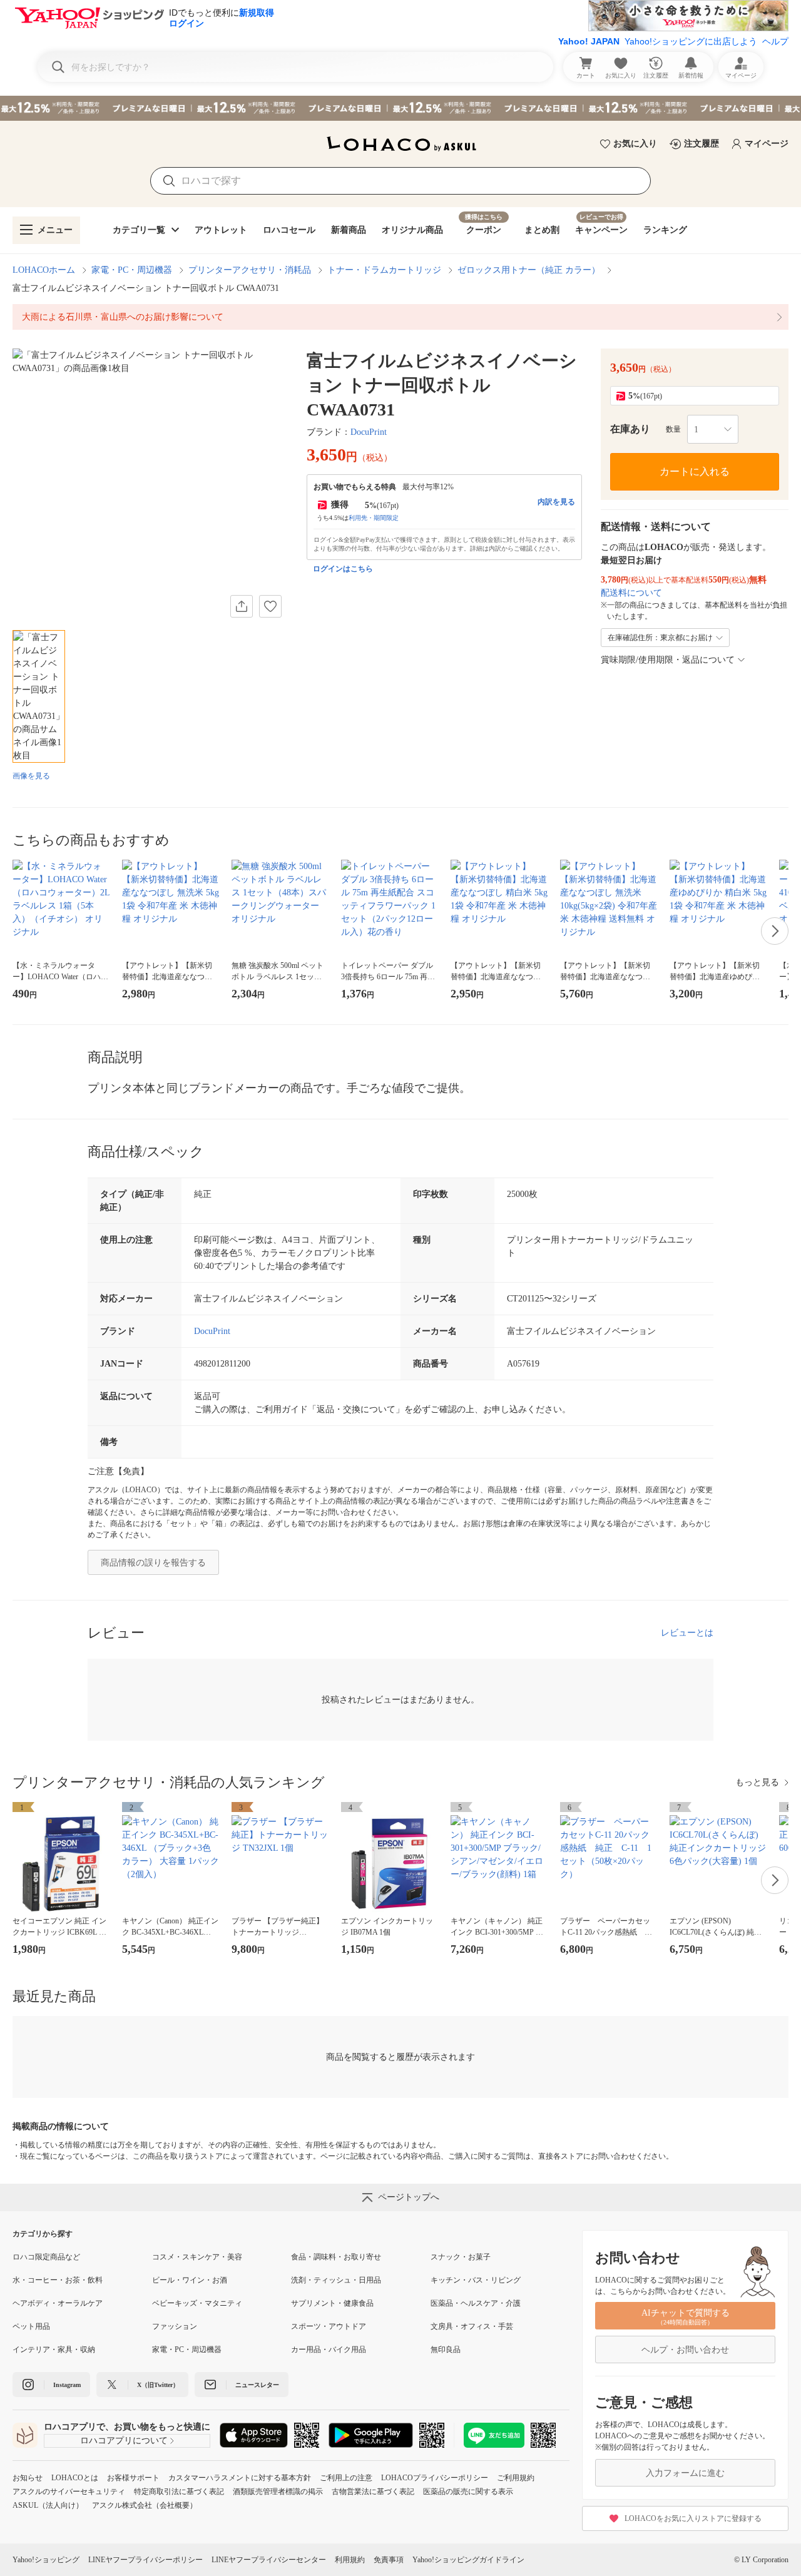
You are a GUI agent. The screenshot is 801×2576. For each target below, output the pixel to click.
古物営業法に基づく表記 (373, 2492)
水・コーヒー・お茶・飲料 (58, 2280)
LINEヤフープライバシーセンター (269, 2560)
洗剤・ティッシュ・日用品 (336, 2280)
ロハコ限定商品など (46, 2257)
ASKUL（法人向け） (48, 2505)
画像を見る (31, 776)
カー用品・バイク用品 (329, 2349)
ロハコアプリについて (124, 2441)
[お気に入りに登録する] (270, 606)
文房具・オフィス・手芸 (472, 2326)
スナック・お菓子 (461, 2257)
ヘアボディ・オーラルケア (58, 2303)
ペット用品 (31, 2326)
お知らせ (28, 2478)
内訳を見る (556, 502)
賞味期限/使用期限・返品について (668, 660)
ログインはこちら (343, 569)
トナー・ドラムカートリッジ (384, 270)
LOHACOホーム (44, 270)
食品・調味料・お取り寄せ (336, 2257)
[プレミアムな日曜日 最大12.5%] (400, 108)
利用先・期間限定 (374, 518)
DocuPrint (369, 432)
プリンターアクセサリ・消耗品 (250, 270)
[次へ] (775, 931)
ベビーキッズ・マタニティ (197, 2303)
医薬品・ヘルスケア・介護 (476, 2303)
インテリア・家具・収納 (54, 2349)
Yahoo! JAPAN (589, 41)
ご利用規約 (516, 2478)
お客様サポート (133, 2478)
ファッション (175, 2326)
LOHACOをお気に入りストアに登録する (693, 2518)
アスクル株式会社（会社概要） (145, 2505)
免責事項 (389, 2560)
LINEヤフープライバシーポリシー (145, 2560)
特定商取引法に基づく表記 (179, 2492)
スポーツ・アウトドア (329, 2326)
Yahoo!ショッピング (46, 2560)
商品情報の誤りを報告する (153, 1563)
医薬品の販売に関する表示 (468, 2492)
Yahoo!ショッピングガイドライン (468, 2560)
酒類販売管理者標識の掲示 (278, 2492)
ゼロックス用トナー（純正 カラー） (529, 270)
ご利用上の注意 (346, 2478)
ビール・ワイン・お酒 (190, 2280)
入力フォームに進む (685, 2473)
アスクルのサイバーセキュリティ (69, 2492)
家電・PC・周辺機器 (132, 270)
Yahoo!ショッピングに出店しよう (691, 41)
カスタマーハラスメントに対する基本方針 (240, 2478)
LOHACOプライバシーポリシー (435, 2478)
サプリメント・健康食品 (332, 2303)
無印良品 (446, 2349)
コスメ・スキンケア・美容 (197, 2257)
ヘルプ (775, 41)
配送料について (631, 593)
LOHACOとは (75, 2478)
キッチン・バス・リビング (476, 2280)
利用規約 (350, 2560)
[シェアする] (242, 606)
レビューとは (687, 1633)
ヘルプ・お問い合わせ (685, 2350)
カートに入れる (695, 471)
